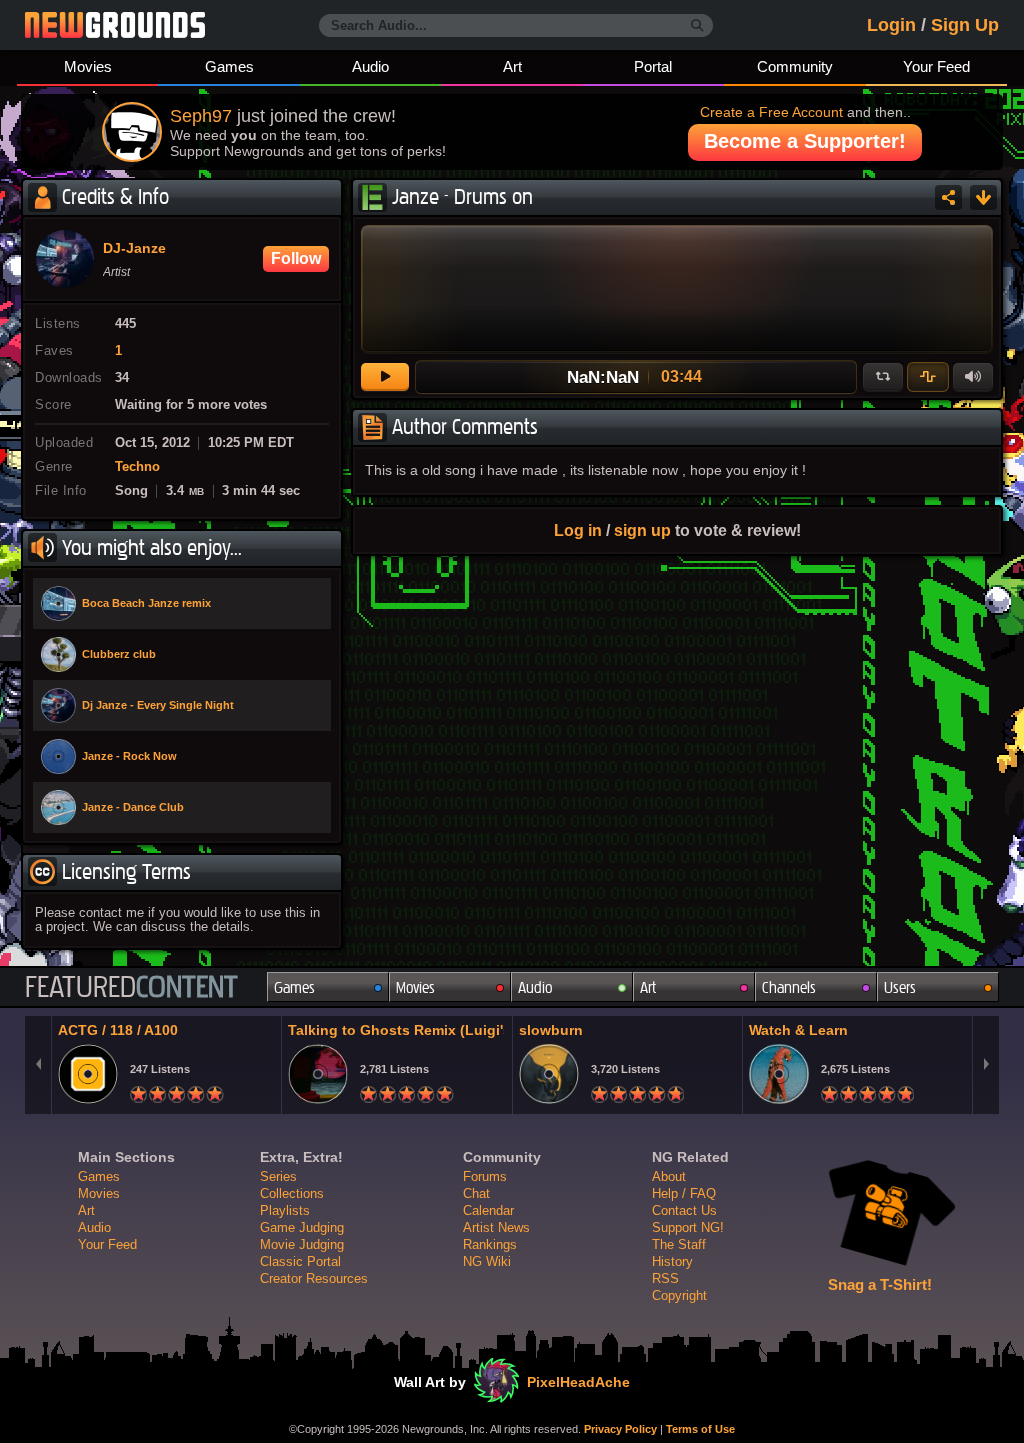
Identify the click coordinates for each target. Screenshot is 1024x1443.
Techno (137, 467)
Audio (370, 66)
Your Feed (936, 66)
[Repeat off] (883, 377)
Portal (653, 66)
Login (891, 25)
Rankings (490, 1244)
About (669, 1176)
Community (795, 66)
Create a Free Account (771, 112)
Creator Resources (314, 1278)
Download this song (983, 197)
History (672, 1261)
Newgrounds (115, 25)
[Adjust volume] (973, 377)
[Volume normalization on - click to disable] (928, 377)
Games (229, 66)
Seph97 (201, 116)
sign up (642, 530)
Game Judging (302, 1227)
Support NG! (688, 1227)
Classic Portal (300, 1261)
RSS (665, 1278)
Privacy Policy (620, 1429)
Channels (789, 987)
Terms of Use (700, 1429)
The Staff (679, 1244)
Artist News (496, 1227)
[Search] (697, 26)
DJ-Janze (134, 249)
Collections (292, 1193)
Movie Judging (302, 1244)
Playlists (285, 1210)
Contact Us (684, 1210)
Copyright (679, 1295)
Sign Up (965, 25)
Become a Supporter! (805, 141)
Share (948, 197)
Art (512, 66)
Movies (88, 66)
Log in (578, 530)
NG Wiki (487, 1261)
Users (900, 987)
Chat (476, 1193)
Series (278, 1176)
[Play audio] (385, 377)
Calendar (488, 1210)
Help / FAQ (684, 1193)
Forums (485, 1176)
